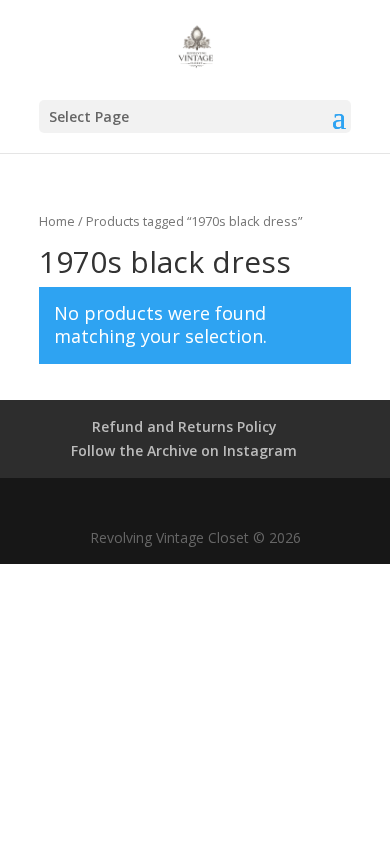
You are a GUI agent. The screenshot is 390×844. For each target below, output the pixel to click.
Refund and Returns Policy (184, 426)
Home (57, 221)
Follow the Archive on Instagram (184, 450)
